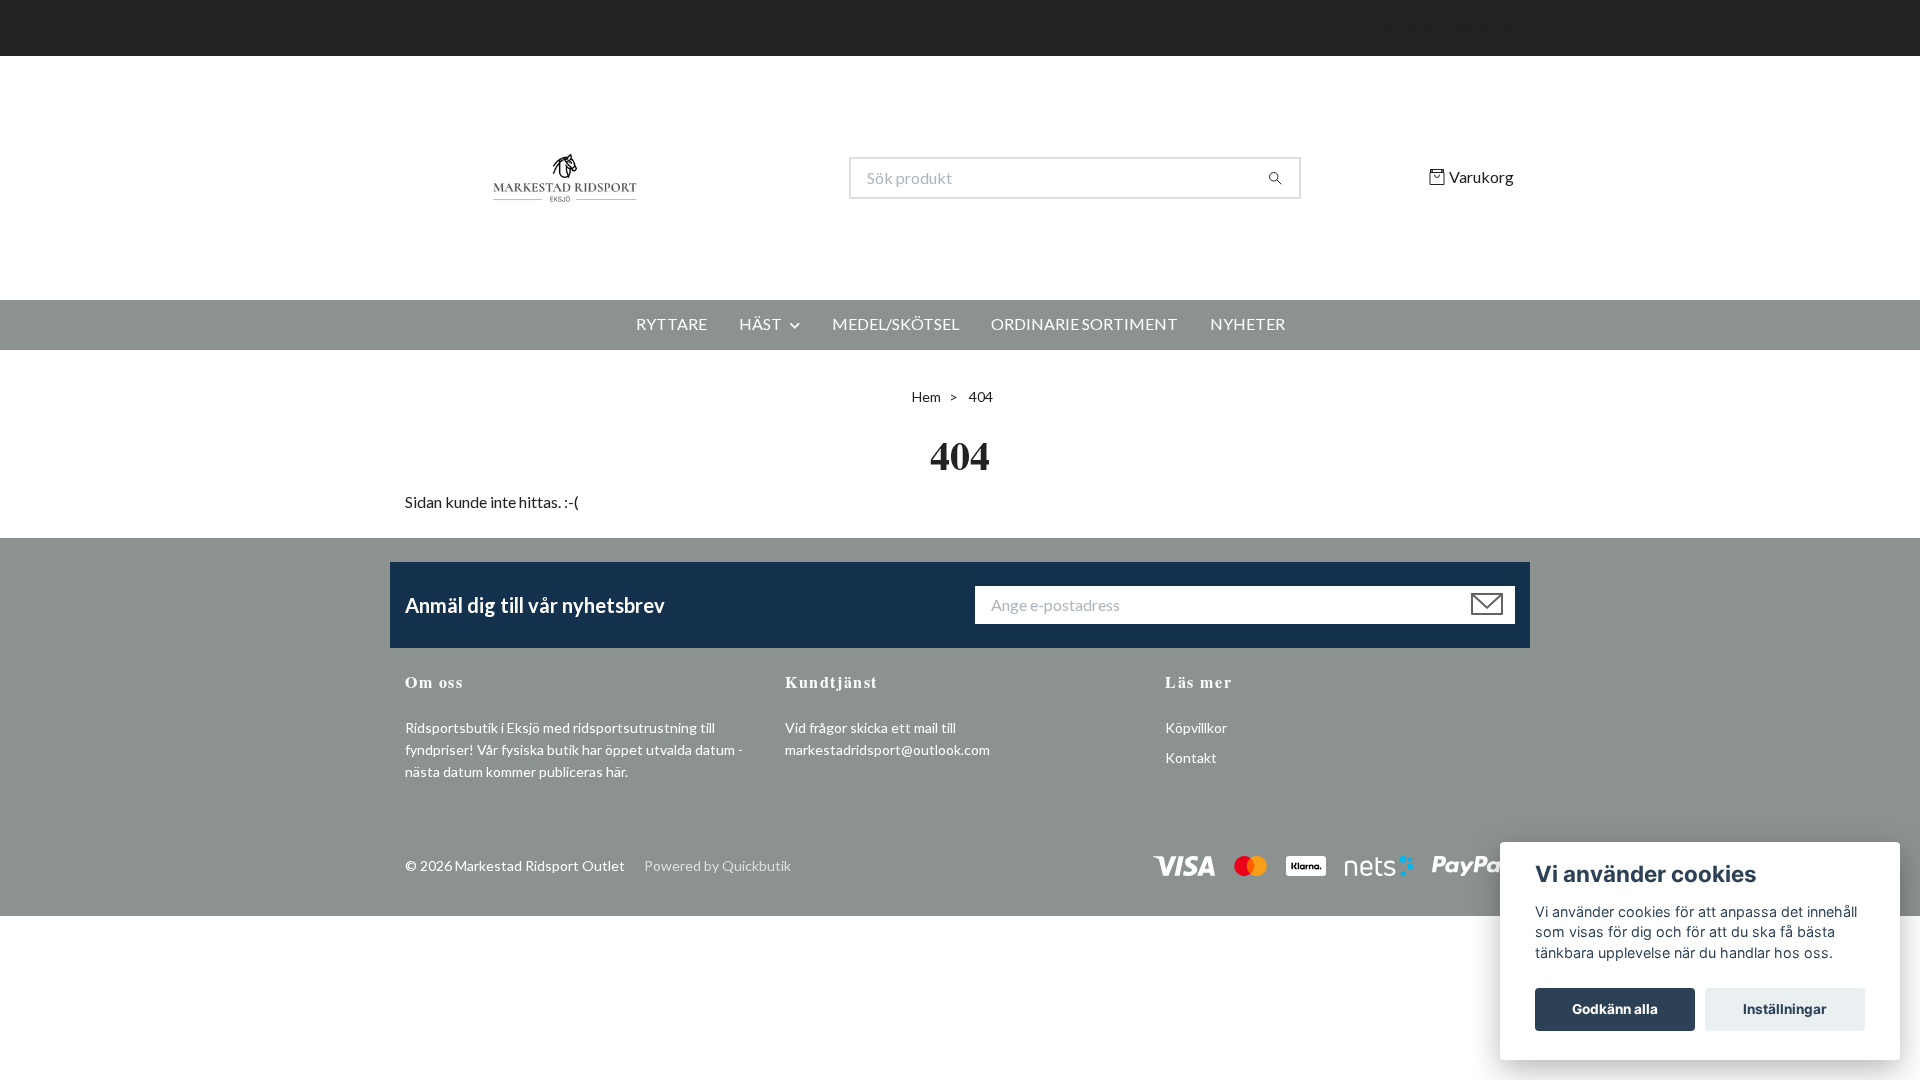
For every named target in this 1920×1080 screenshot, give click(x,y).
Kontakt (1191, 861)
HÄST (760, 427)
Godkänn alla (1615, 1009)
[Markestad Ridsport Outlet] (683, 230)
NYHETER (1247, 427)
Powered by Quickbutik (717, 968)
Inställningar (1785, 1009)
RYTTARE (671, 427)
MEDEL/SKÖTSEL (895, 427)
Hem (926, 500)
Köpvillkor (1196, 830)
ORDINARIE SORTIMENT (1084, 427)
